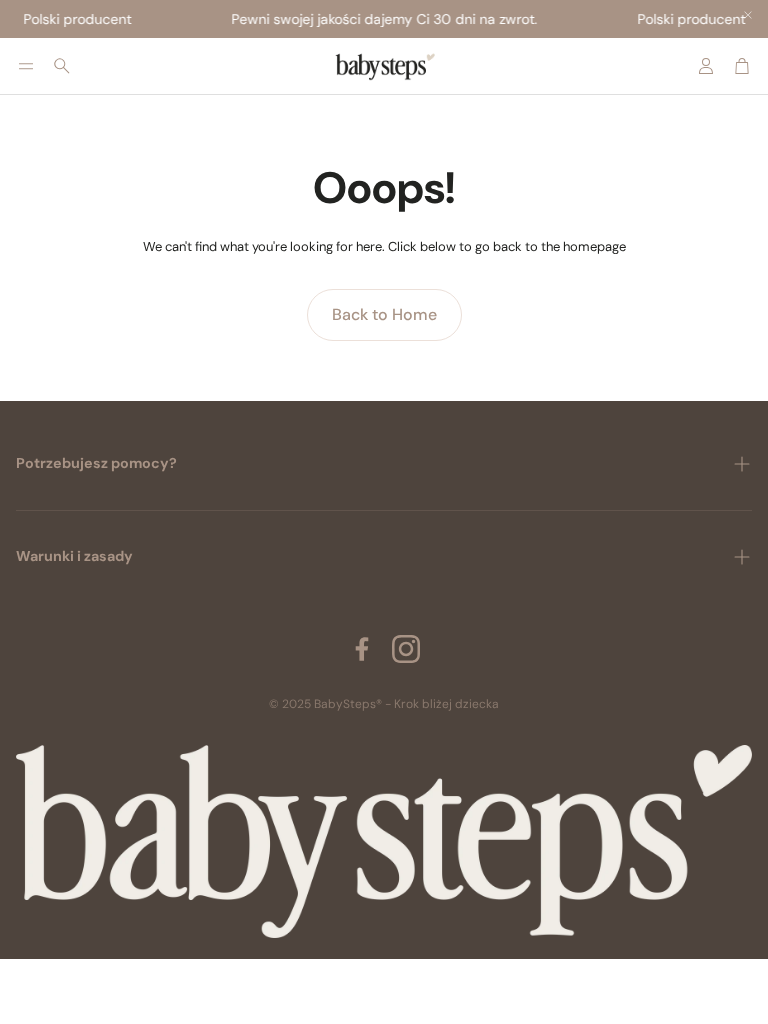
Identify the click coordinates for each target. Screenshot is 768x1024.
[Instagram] (406, 649)
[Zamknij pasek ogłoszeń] (748, 15)
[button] (26, 66)
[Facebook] (362, 649)
